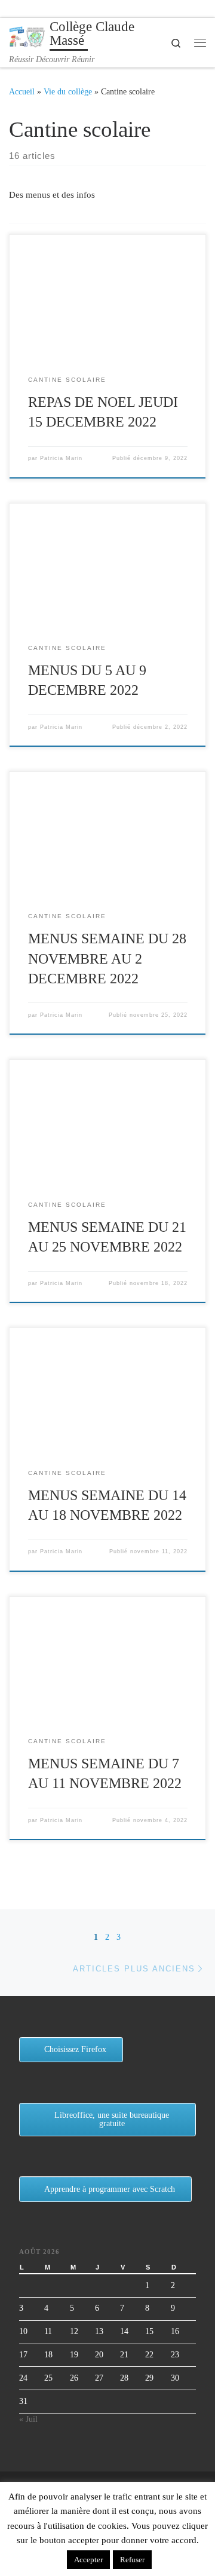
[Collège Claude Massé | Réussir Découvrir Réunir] (27, 36)
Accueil (22, 91)
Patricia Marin (61, 458)
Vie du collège (68, 91)
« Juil (28, 2419)
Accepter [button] (88, 2560)
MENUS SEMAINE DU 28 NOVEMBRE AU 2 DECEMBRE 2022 (107, 959)
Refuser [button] (132, 2560)
